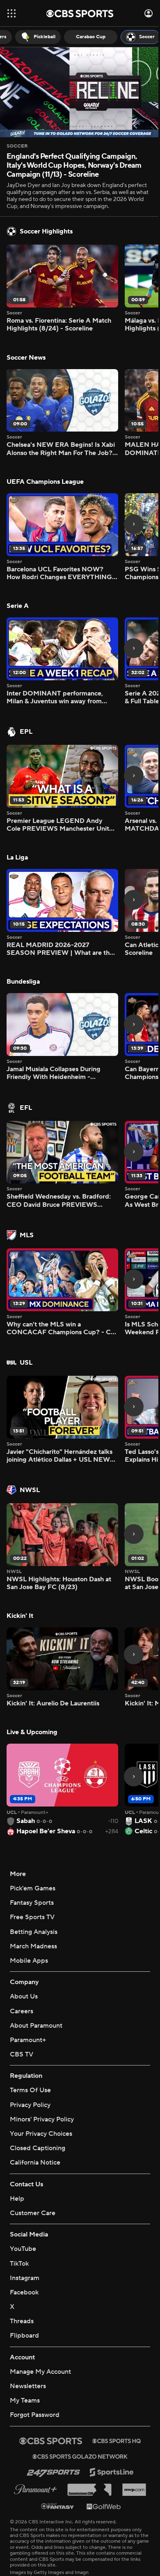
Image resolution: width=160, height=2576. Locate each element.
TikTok (19, 2218)
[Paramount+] (32, 2443)
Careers (22, 1973)
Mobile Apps (29, 1922)
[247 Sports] (50, 2426)
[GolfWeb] (101, 2460)
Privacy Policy (30, 2067)
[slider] (77, 110)
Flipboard (24, 2290)
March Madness (33, 1908)
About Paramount (36, 1987)
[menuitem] (32, 37)
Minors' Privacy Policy (42, 2081)
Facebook (24, 2246)
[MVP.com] (131, 2444)
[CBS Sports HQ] (114, 2395)
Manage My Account (40, 2326)
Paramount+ (28, 2002)
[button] (11, 13)
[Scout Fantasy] (55, 2460)
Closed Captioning (38, 2102)
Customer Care (33, 2167)
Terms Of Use (30, 2052)
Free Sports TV (32, 1879)
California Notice (35, 2116)
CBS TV (22, 2016)
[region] (77, 91)
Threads (22, 2275)
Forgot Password (35, 2369)
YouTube (23, 2203)
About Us (24, 1959)
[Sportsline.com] (109, 2426)
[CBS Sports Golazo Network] (77, 2410)
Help (17, 2153)
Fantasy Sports (32, 1864)
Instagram (25, 2232)
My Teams (25, 2354)
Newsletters (28, 2340)
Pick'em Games (33, 1850)
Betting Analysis (34, 1894)
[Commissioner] (86, 2444)
